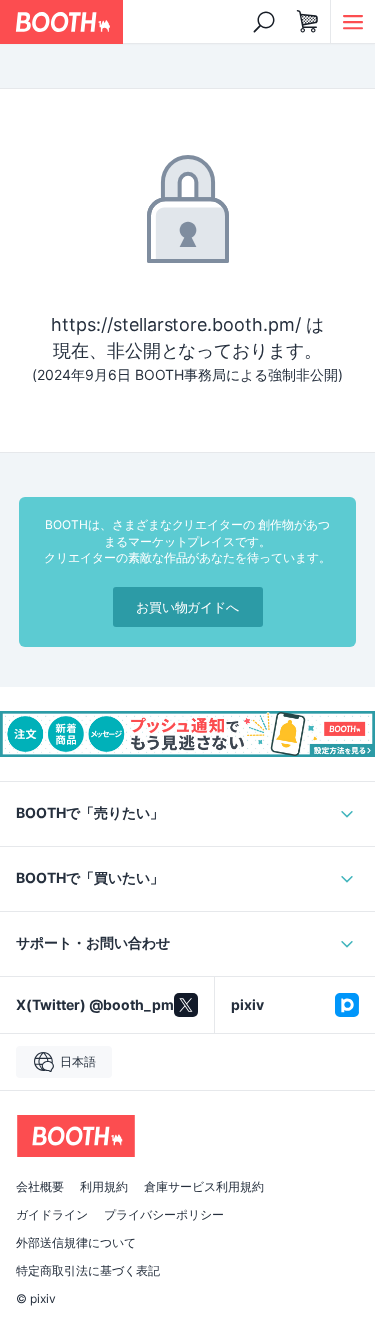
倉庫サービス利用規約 (204, 1187)
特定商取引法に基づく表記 (88, 1271)
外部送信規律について (76, 1243)
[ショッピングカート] (308, 22)
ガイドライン (52, 1215)
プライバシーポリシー (164, 1215)
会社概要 (40, 1187)
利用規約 (104, 1187)
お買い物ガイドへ (188, 607)
